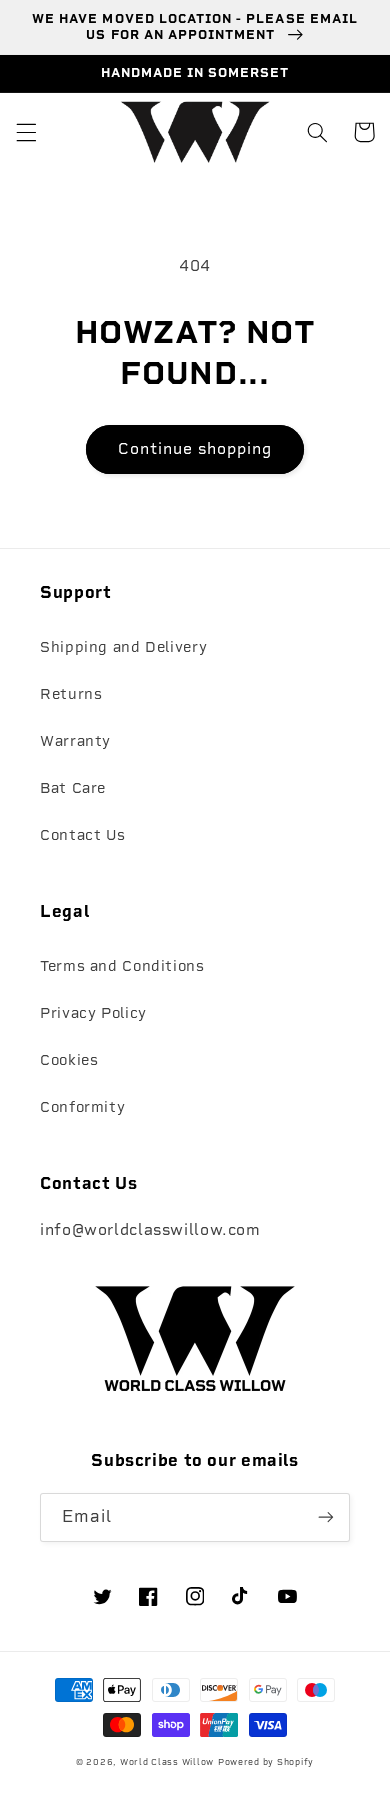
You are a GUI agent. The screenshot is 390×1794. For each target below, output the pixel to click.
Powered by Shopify (266, 1762)
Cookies (69, 1060)
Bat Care (73, 788)
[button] (26, 132)
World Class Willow (167, 1762)
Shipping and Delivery (123, 647)
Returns (71, 694)
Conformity (82, 1107)
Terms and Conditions (122, 966)
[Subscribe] (326, 1517)
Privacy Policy (93, 1013)
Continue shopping (195, 448)
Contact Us (82, 835)
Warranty (75, 741)
